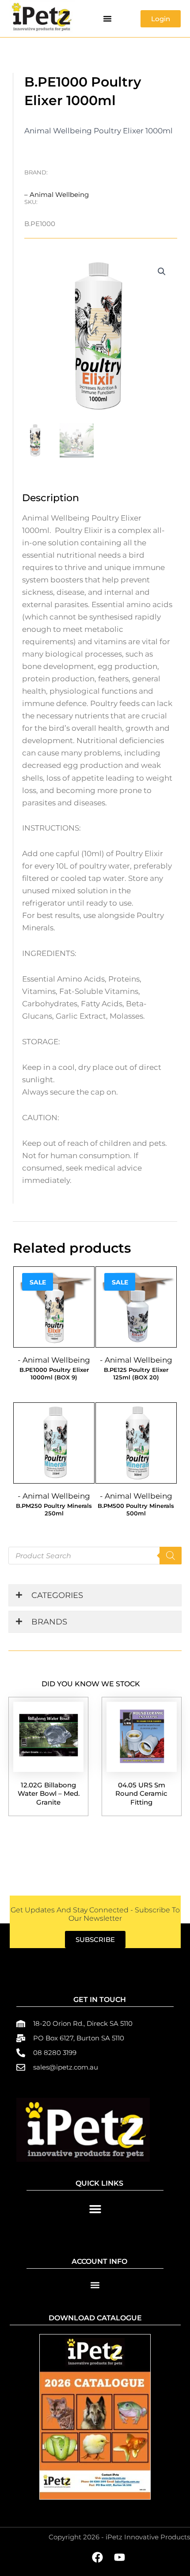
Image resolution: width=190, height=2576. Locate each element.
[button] (107, 19)
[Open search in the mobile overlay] (95, 1556)
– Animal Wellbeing (57, 195)
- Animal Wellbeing (54, 1360)
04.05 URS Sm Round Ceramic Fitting (141, 1794)
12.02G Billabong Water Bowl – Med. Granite (49, 1794)
